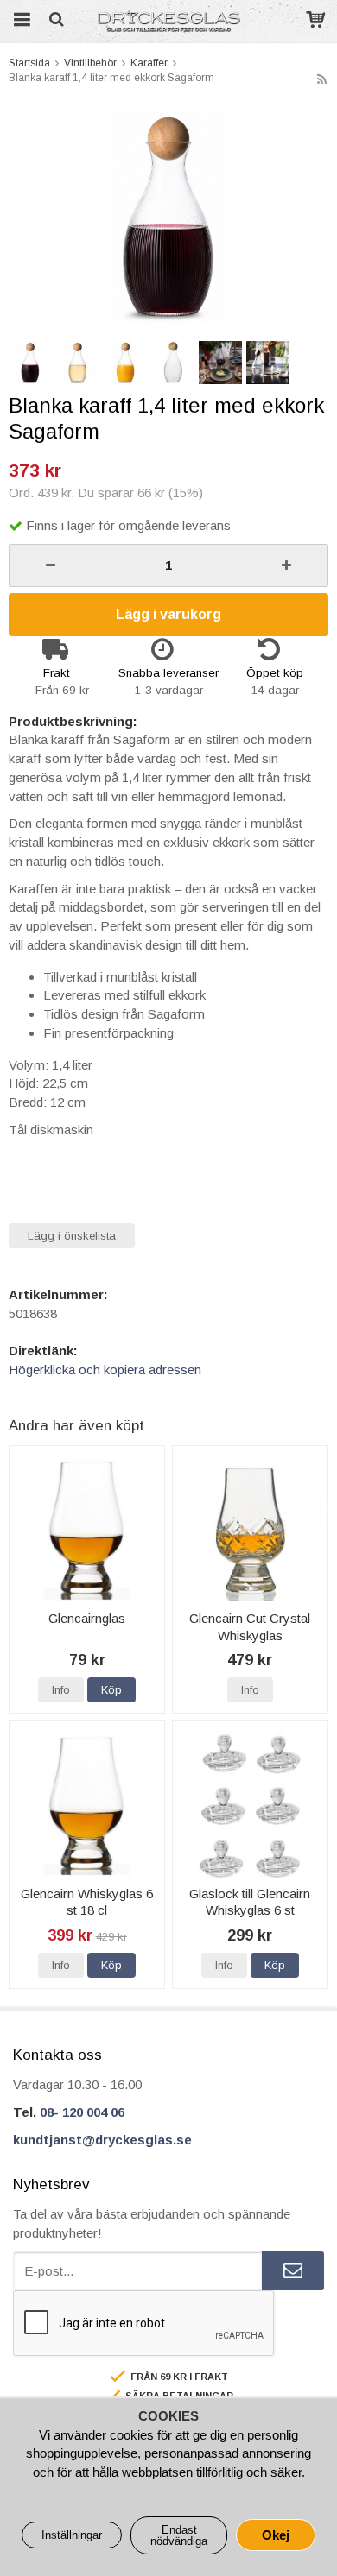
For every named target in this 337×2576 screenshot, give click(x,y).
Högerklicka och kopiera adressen (105, 1370)
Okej (276, 2535)
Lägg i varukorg (168, 614)
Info (61, 1690)
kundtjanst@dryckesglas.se (102, 2140)
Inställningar (72, 2535)
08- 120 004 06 (82, 2112)
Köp (111, 1690)
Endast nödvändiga (179, 2535)
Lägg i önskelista (72, 1236)
